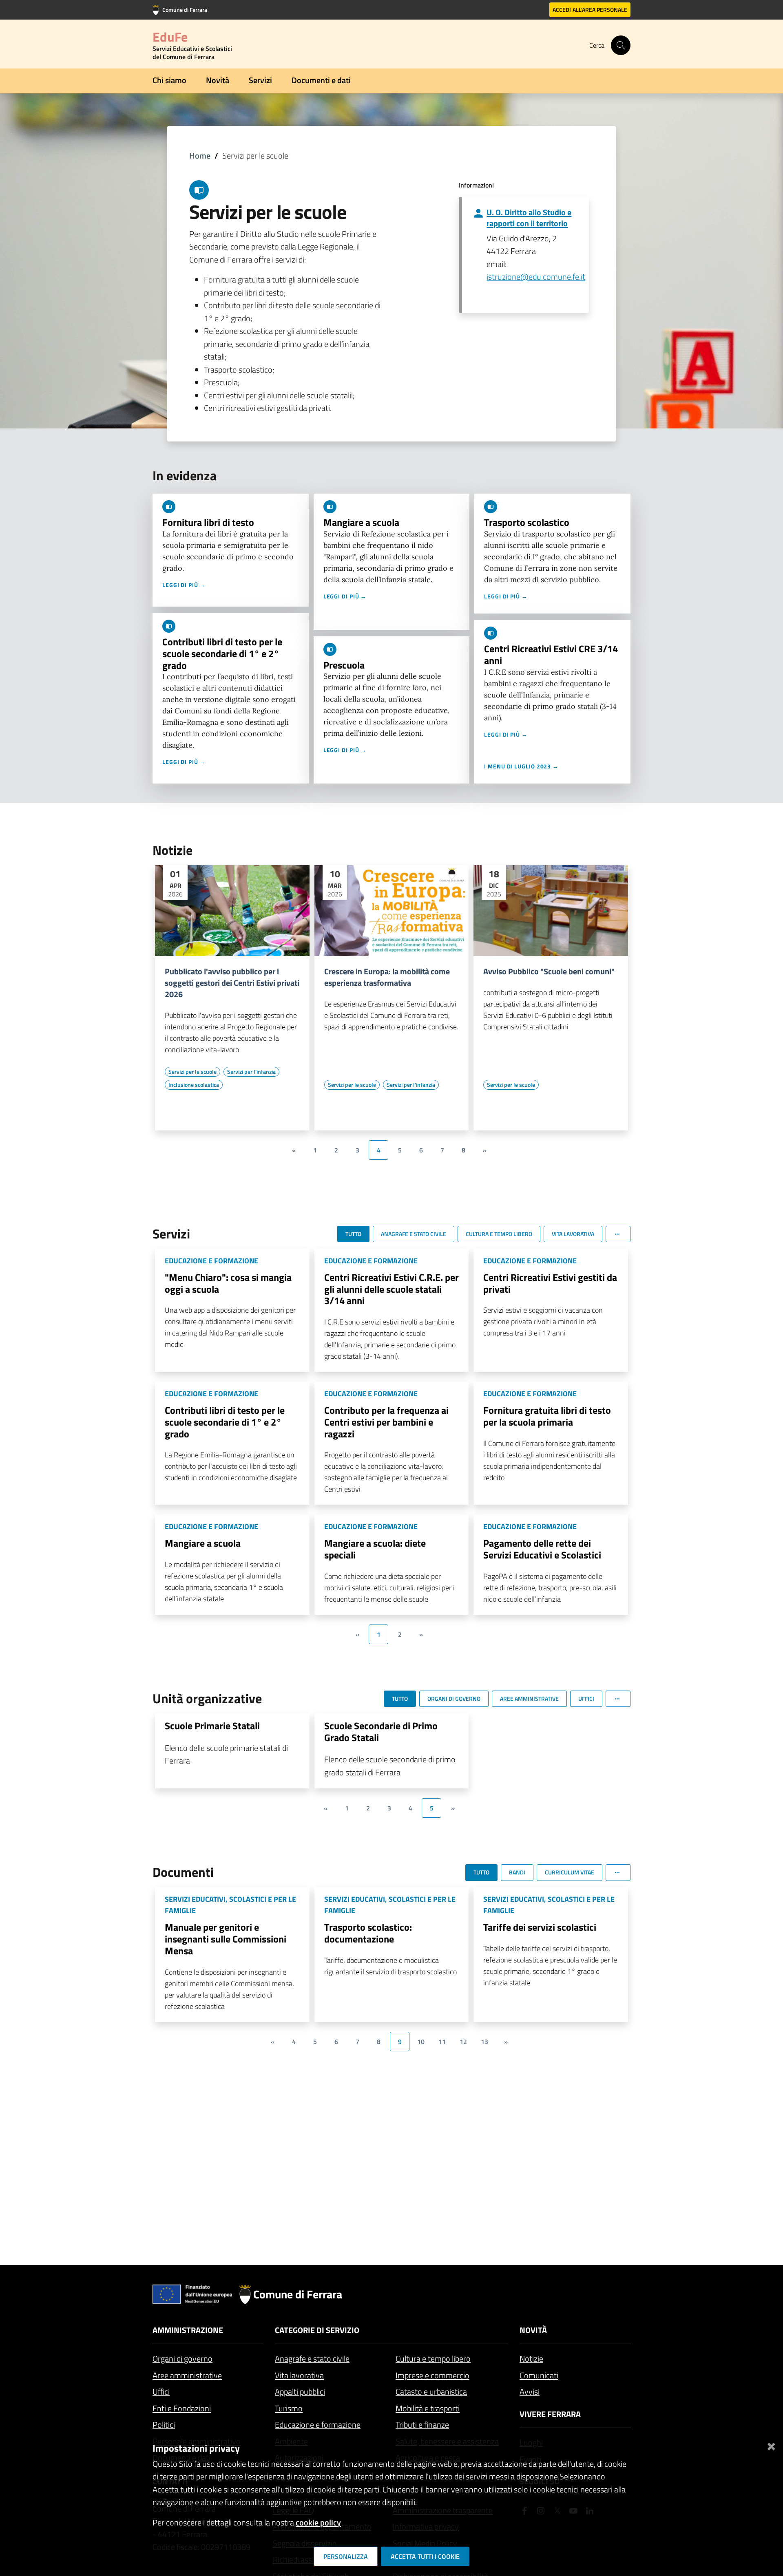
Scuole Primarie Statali (212, 1726)
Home (200, 156)
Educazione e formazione (318, 2425)
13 (484, 2042)
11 (442, 2042)
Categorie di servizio (317, 2330)
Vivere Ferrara (550, 2414)
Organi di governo (182, 2359)
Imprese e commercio (432, 2375)
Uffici (161, 2392)
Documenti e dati (321, 80)
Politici (164, 2425)
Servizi (260, 80)
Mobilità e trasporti (428, 2408)
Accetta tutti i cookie (425, 2556)
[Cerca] (621, 45)
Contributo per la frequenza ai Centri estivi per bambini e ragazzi (386, 1422)
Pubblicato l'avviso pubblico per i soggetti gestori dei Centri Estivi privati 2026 (232, 983)
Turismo (289, 2408)
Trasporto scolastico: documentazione (368, 1933)
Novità (218, 80)
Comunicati (539, 2375)
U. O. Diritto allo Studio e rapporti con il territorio (529, 218)
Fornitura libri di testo (208, 522)
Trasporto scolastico (527, 522)
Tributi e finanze (422, 2425)
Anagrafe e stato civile (312, 2359)
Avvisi (530, 2392)
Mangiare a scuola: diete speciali (375, 1549)
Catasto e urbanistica (431, 2392)
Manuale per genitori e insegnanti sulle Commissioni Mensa (226, 1939)
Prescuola (344, 665)
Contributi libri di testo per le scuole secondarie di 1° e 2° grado (222, 653)
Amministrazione (188, 2330)
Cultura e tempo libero (433, 2359)
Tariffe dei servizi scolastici (540, 1927)
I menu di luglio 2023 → (521, 766)
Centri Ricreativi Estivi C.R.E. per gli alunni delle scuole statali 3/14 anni (391, 1289)
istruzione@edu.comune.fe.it (536, 277)
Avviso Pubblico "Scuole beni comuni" (549, 971)
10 (421, 2042)
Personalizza (346, 2556)
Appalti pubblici (300, 2392)
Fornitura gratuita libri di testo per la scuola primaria (547, 1416)
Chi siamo (169, 80)
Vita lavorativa (299, 2375)
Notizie (531, 2359)
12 (463, 2042)
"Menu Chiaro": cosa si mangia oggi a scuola (228, 1283)
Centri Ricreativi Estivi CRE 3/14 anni (551, 654)
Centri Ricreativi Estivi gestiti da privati (550, 1283)
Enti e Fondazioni (182, 2408)
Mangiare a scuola (361, 522)
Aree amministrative (187, 2375)
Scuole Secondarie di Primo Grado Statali (381, 1732)
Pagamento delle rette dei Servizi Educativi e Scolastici (542, 1549)
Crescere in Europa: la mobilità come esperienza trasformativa (387, 977)
